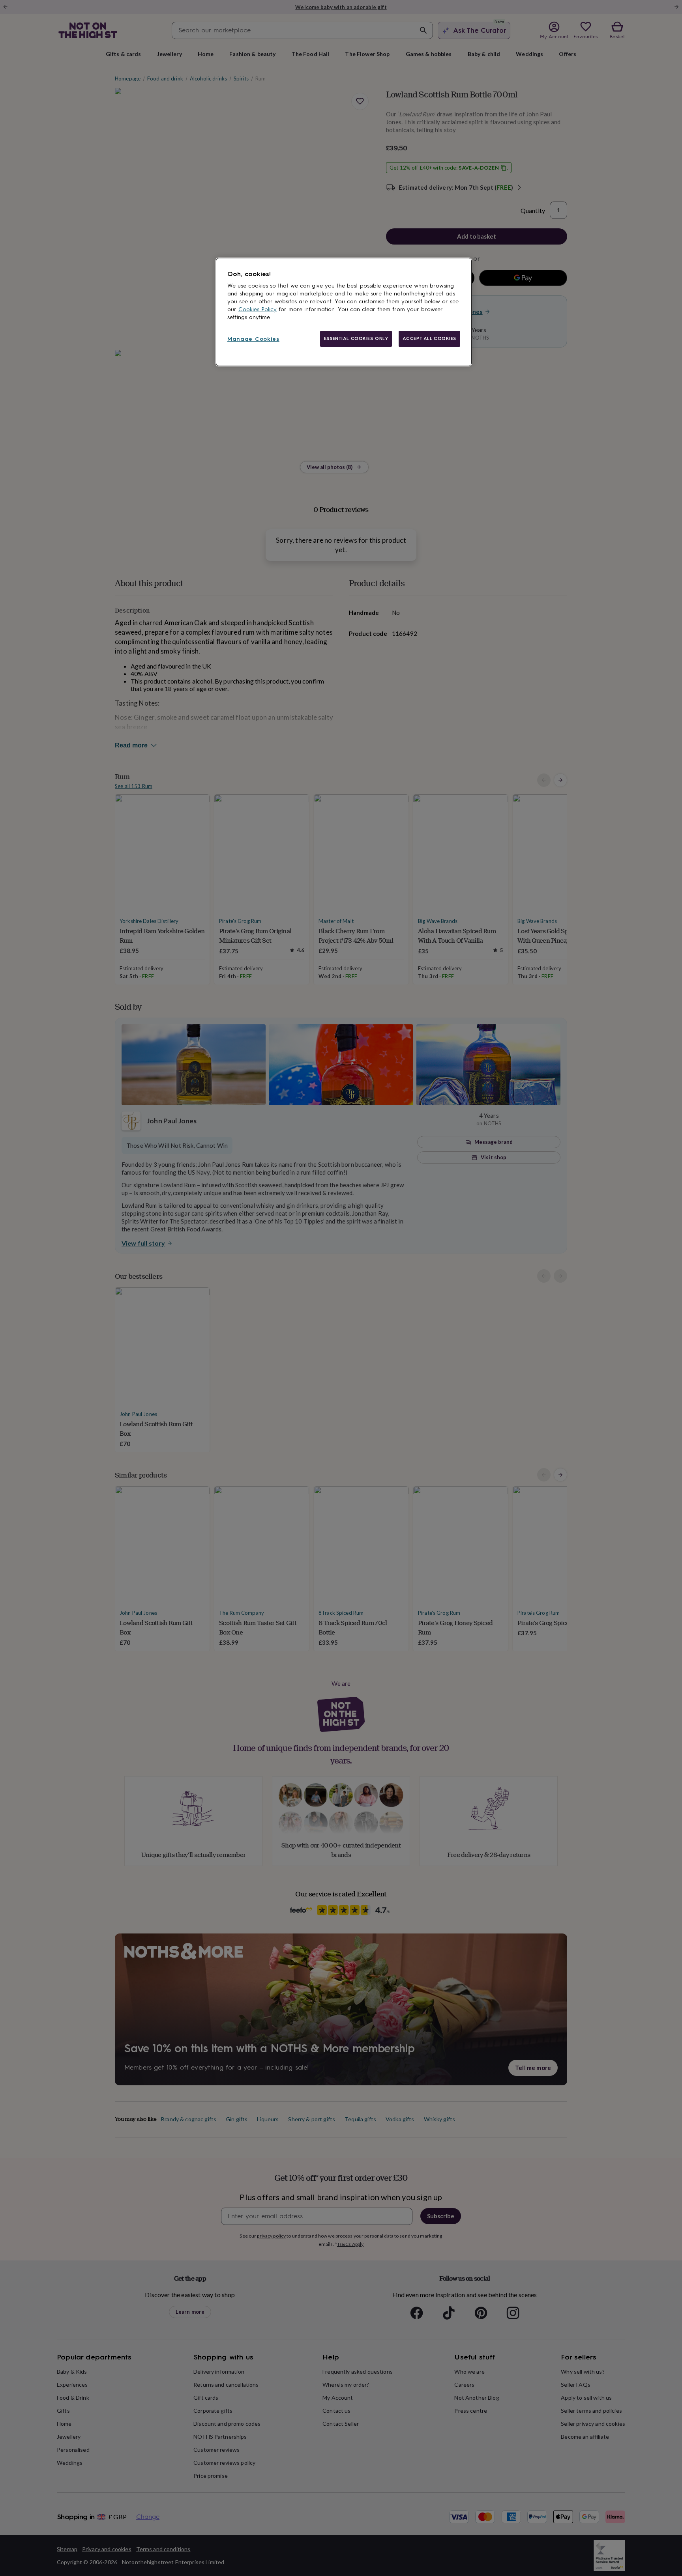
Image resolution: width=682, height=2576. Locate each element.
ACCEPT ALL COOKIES (429, 338)
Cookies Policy (258, 309)
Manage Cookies (253, 339)
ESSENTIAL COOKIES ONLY (356, 338)
